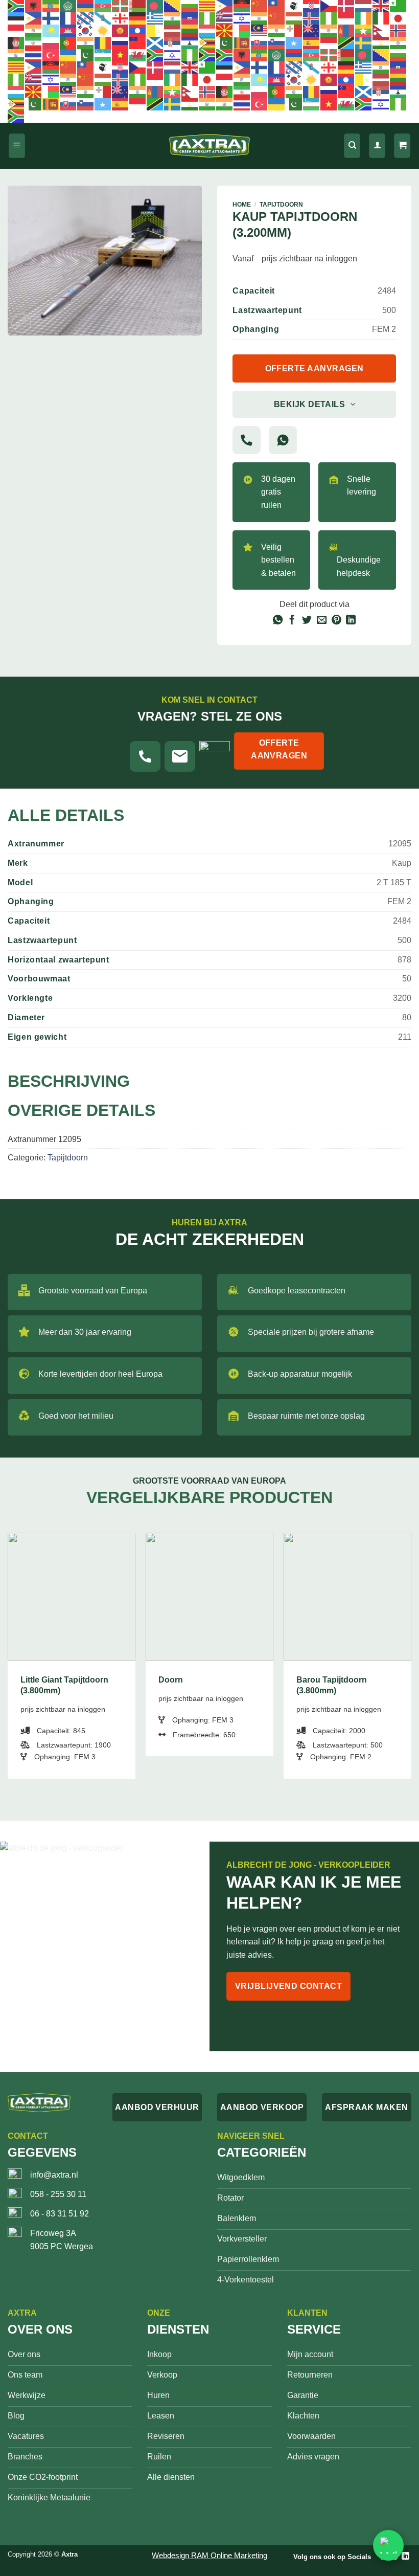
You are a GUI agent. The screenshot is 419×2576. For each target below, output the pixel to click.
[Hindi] (260, 18)
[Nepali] (381, 30)
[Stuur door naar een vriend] (322, 621)
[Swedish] (364, 42)
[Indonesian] (346, 18)
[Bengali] (155, 6)
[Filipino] (34, 18)
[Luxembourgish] (207, 30)
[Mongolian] (346, 30)
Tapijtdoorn (281, 205)
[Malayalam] (277, 30)
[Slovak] (260, 42)
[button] (17, 146)
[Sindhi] (225, 42)
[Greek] (155, 18)
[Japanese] (399, 18)
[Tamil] (399, 42)
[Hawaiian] (225, 18)
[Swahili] (346, 42)
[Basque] (121, 6)
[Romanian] (103, 42)
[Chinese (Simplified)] (260, 6)
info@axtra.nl (54, 2175)
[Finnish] (51, 18)
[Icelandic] (312, 18)
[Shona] (207, 42)
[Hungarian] (294, 18)
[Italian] (381, 18)
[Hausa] (207, 18)
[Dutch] (364, 6)
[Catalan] (207, 6)
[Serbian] (173, 42)
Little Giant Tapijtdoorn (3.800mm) (64, 1685)
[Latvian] (173, 30)
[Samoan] (138, 42)
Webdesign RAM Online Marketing (209, 2555)
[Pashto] (16, 42)
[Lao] (138, 30)
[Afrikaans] (16, 6)
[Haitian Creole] (190, 18)
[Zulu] (207, 55)
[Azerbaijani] (103, 6)
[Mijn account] (377, 146)
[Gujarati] (173, 18)
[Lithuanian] (190, 30)
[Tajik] (381, 42)
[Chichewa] (242, 6)
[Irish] (364, 18)
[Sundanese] (329, 42)
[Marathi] (329, 30)
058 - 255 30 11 (58, 2194)
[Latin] (155, 30)
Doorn (171, 1680)
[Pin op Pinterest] (336, 621)
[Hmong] (277, 18)
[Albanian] (34, 6)
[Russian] (121, 42)
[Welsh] (138, 55)
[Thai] (34, 55)
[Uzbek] (103, 55)
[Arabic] (68, 6)
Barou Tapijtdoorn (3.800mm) (332, 1685)
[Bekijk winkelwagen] (402, 146)
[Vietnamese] (121, 55)
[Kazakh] (51, 30)
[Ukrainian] (68, 55)
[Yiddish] (173, 55)
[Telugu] (16, 55)
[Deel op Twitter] (307, 621)
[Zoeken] (352, 146)
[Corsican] (294, 6)
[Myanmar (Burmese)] (364, 30)
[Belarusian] (138, 6)
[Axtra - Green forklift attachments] (209, 146)
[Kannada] (34, 30)
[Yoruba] (190, 55)
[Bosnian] (173, 6)
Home (242, 205)
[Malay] (260, 30)
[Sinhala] (242, 42)
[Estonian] (16, 18)
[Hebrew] (242, 18)
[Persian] (34, 42)
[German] (138, 18)
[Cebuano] (225, 6)
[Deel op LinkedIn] (351, 621)
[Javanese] (16, 30)
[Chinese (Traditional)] (277, 6)
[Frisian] (86, 18)
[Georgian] (121, 18)
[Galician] (103, 18)
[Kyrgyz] (121, 30)
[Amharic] (51, 6)
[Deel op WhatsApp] (277, 621)
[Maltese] (294, 30)
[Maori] (312, 30)
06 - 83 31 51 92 (60, 2214)
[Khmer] (68, 30)
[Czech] (329, 6)
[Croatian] (312, 6)
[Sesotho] (190, 42)
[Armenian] (86, 6)
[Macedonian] (225, 30)
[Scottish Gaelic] (155, 42)
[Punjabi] (86, 42)
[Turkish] (51, 55)
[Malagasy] (242, 30)
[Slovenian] (277, 42)
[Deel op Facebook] (292, 621)
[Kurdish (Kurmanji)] (103, 30)
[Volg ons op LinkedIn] (405, 2556)
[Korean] (86, 30)
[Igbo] (329, 18)
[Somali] (294, 42)
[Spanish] (312, 42)
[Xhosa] (155, 55)
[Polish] (51, 42)
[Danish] (346, 6)
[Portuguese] (68, 42)
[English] (381, 6)
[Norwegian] (399, 30)
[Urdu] (86, 55)
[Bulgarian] (190, 6)
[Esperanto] (399, 6)
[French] (68, 18)
